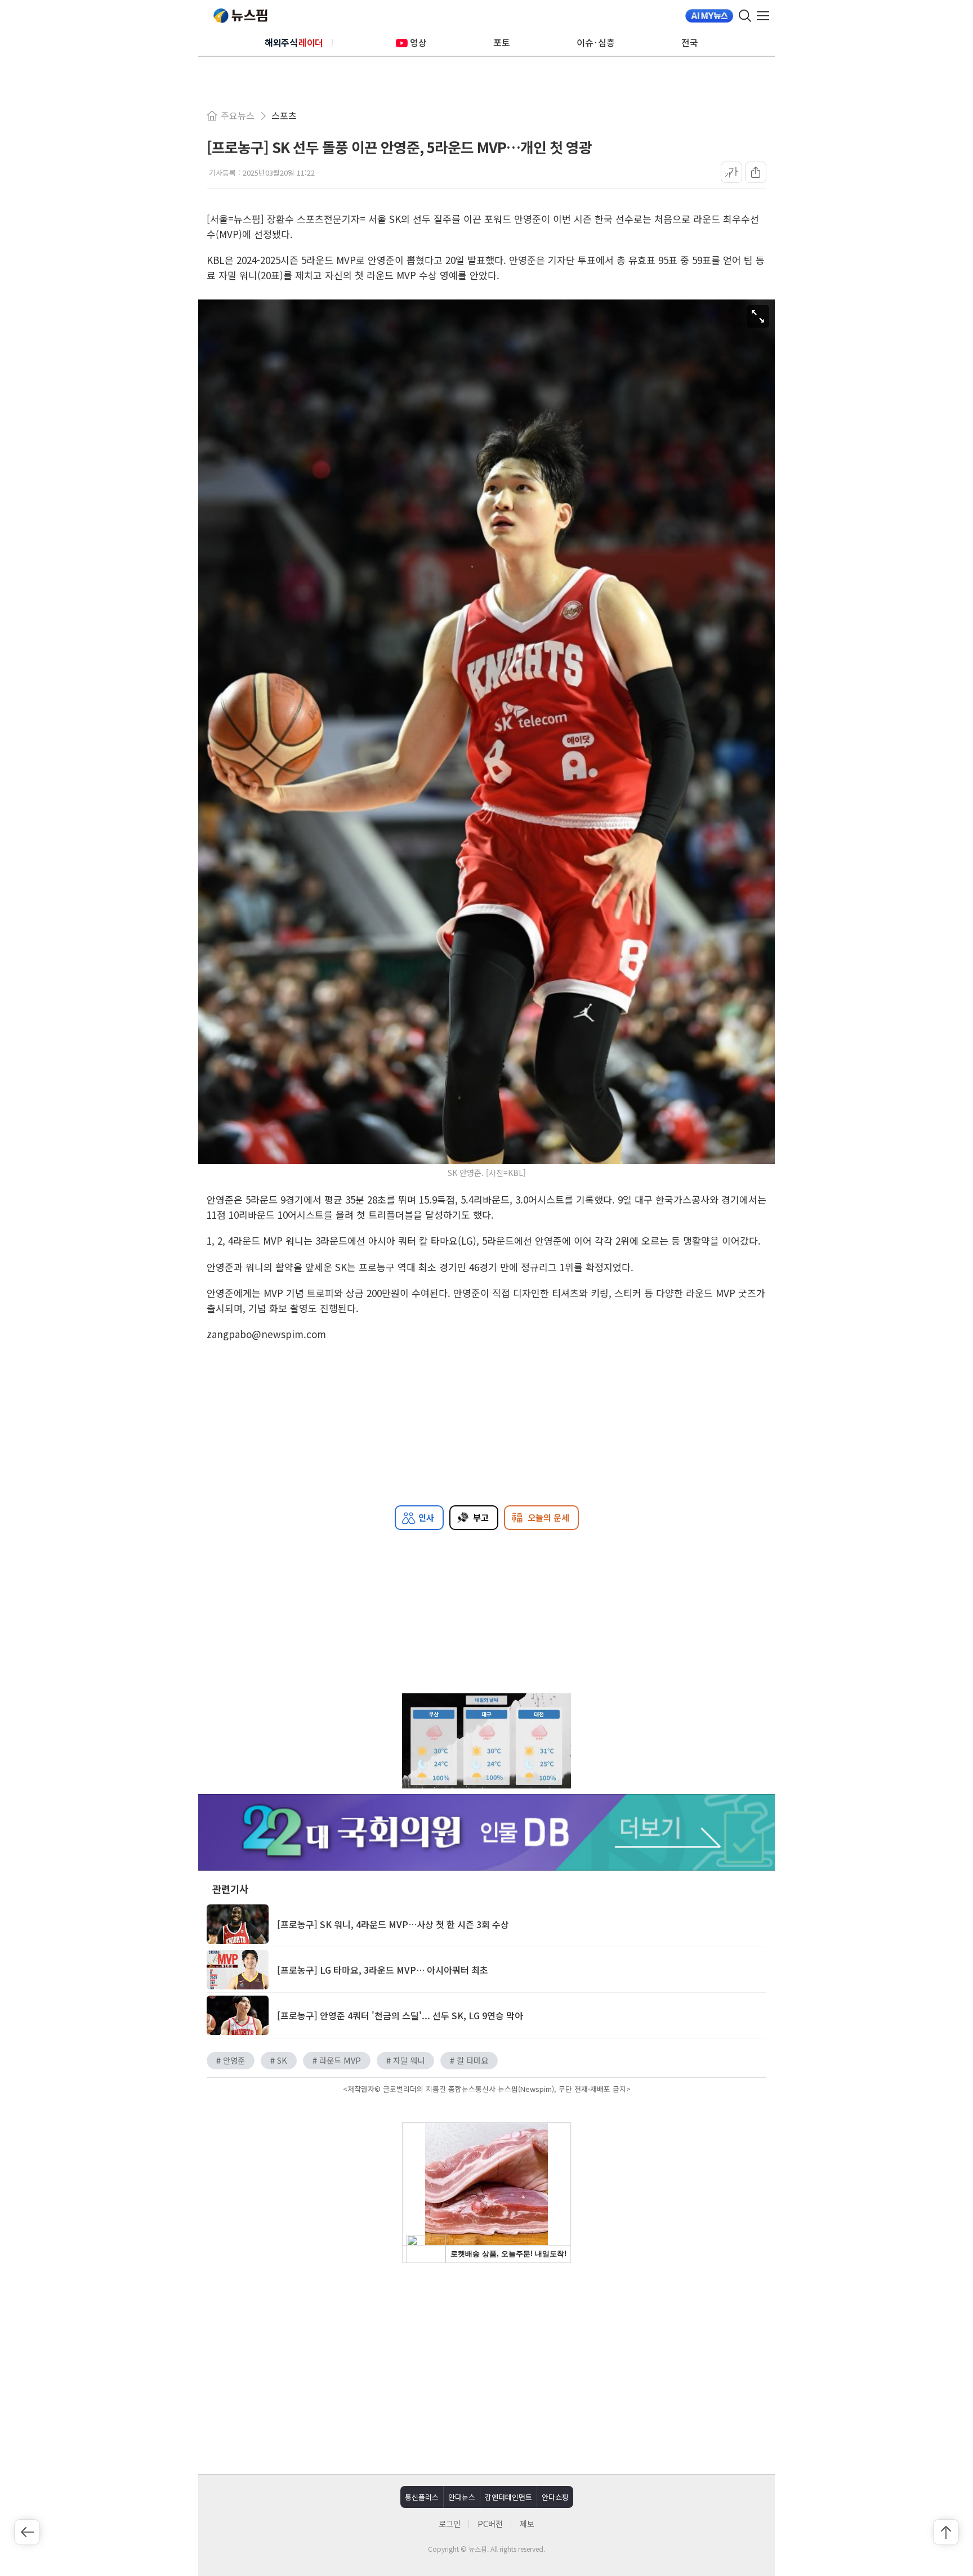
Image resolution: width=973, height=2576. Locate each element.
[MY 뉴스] (709, 16)
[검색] (745, 16)
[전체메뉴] (766, 16)
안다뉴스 (462, 2497)
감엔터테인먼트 (508, 2497)
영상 (418, 42)
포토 (502, 42)
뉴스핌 (240, 16)
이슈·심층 (596, 42)
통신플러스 (422, 2497)
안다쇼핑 (555, 2497)
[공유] (756, 172)
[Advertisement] (486, 2367)
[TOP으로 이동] (946, 2532)
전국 (690, 42)
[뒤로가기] (27, 2532)
